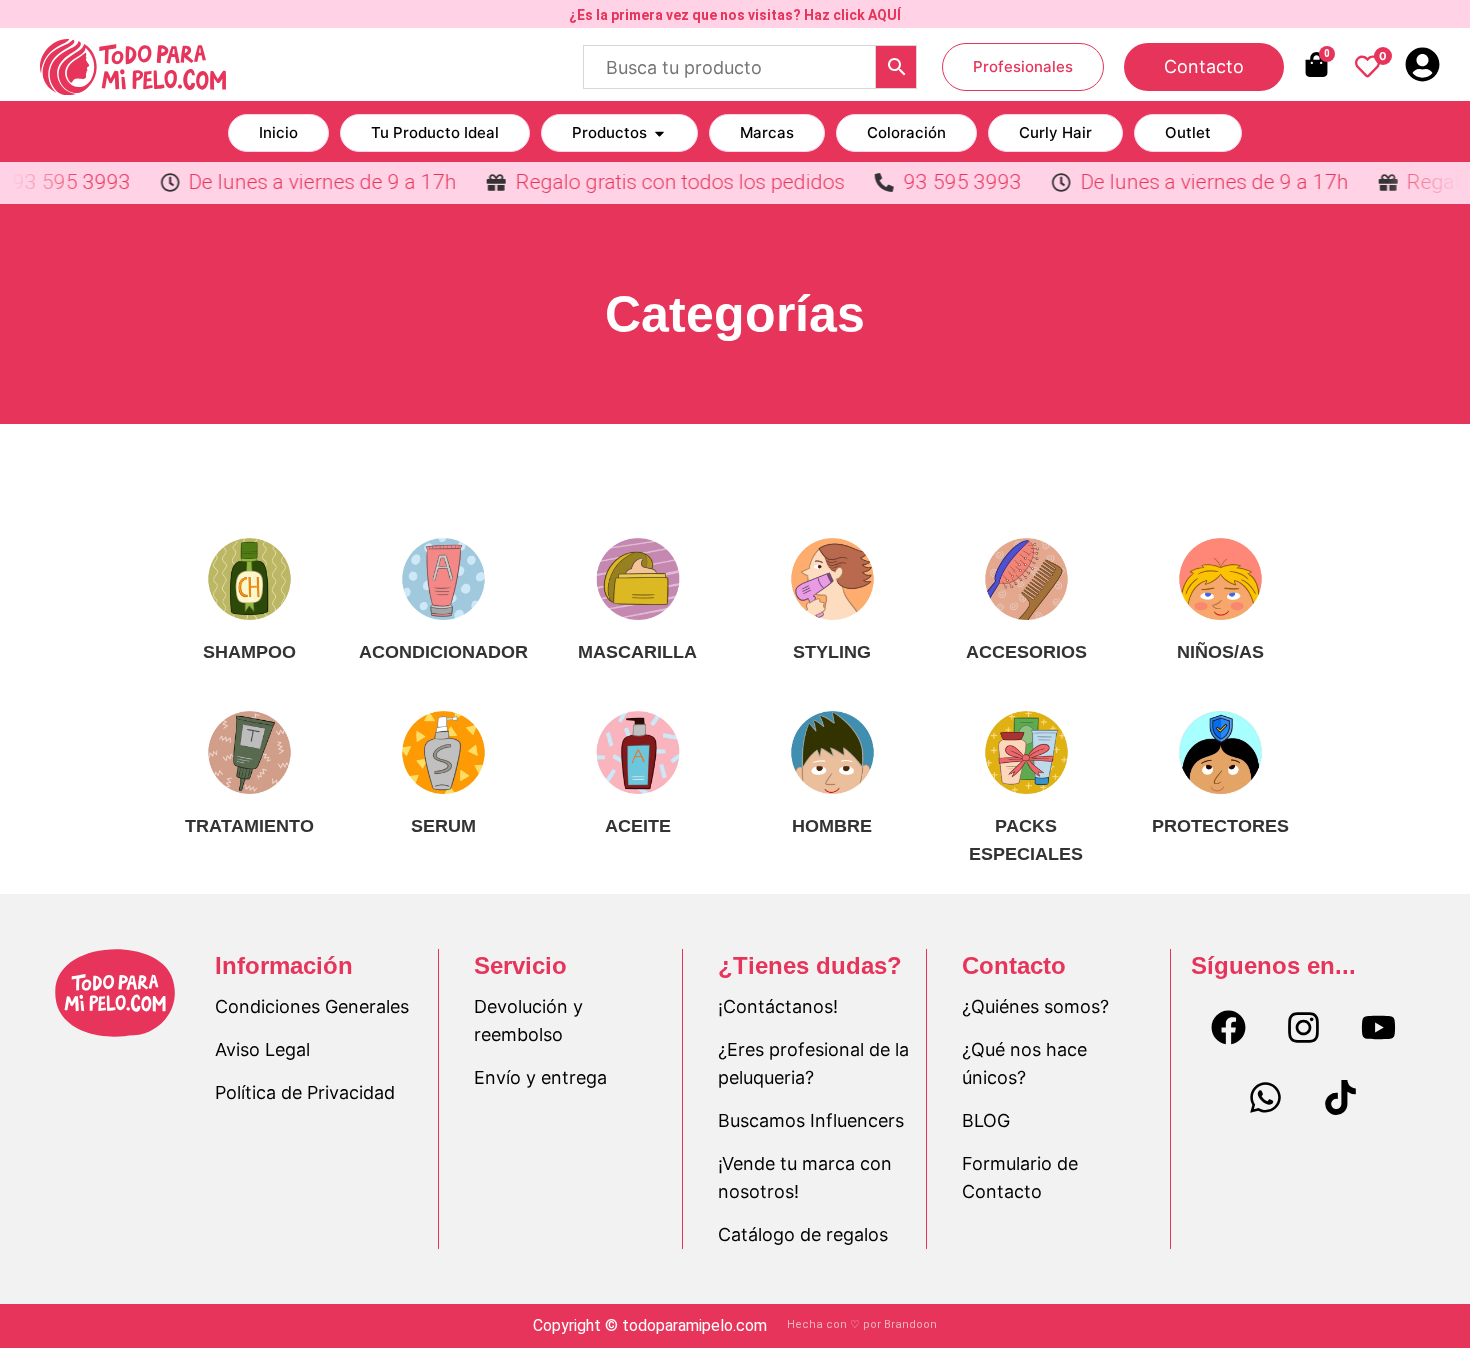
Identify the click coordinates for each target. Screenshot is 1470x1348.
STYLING (832, 652)
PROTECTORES (1220, 826)
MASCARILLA (637, 652)
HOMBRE (832, 826)
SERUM (443, 826)
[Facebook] (1228, 1028)
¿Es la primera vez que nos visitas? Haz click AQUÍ (735, 15)
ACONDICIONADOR (443, 652)
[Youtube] (1378, 1028)
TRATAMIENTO (249, 826)
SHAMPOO (249, 652)
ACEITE (638, 826)
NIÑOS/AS (1220, 652)
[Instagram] (1303, 1028)
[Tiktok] (1341, 1098)
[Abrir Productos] (659, 133)
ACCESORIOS (1026, 652)
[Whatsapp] (1266, 1098)
